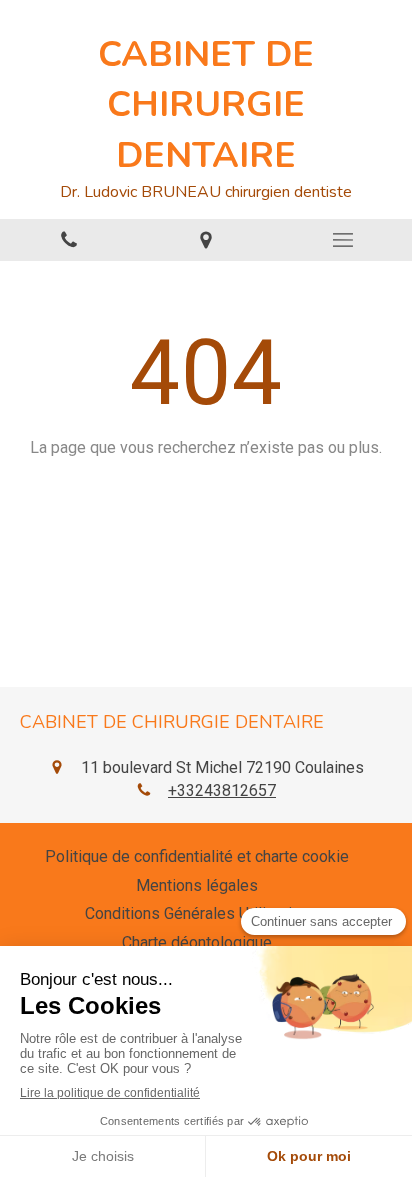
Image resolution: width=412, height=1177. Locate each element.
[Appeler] (68, 240)
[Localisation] (205, 240)
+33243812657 (222, 790)
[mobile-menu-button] (343, 240)
